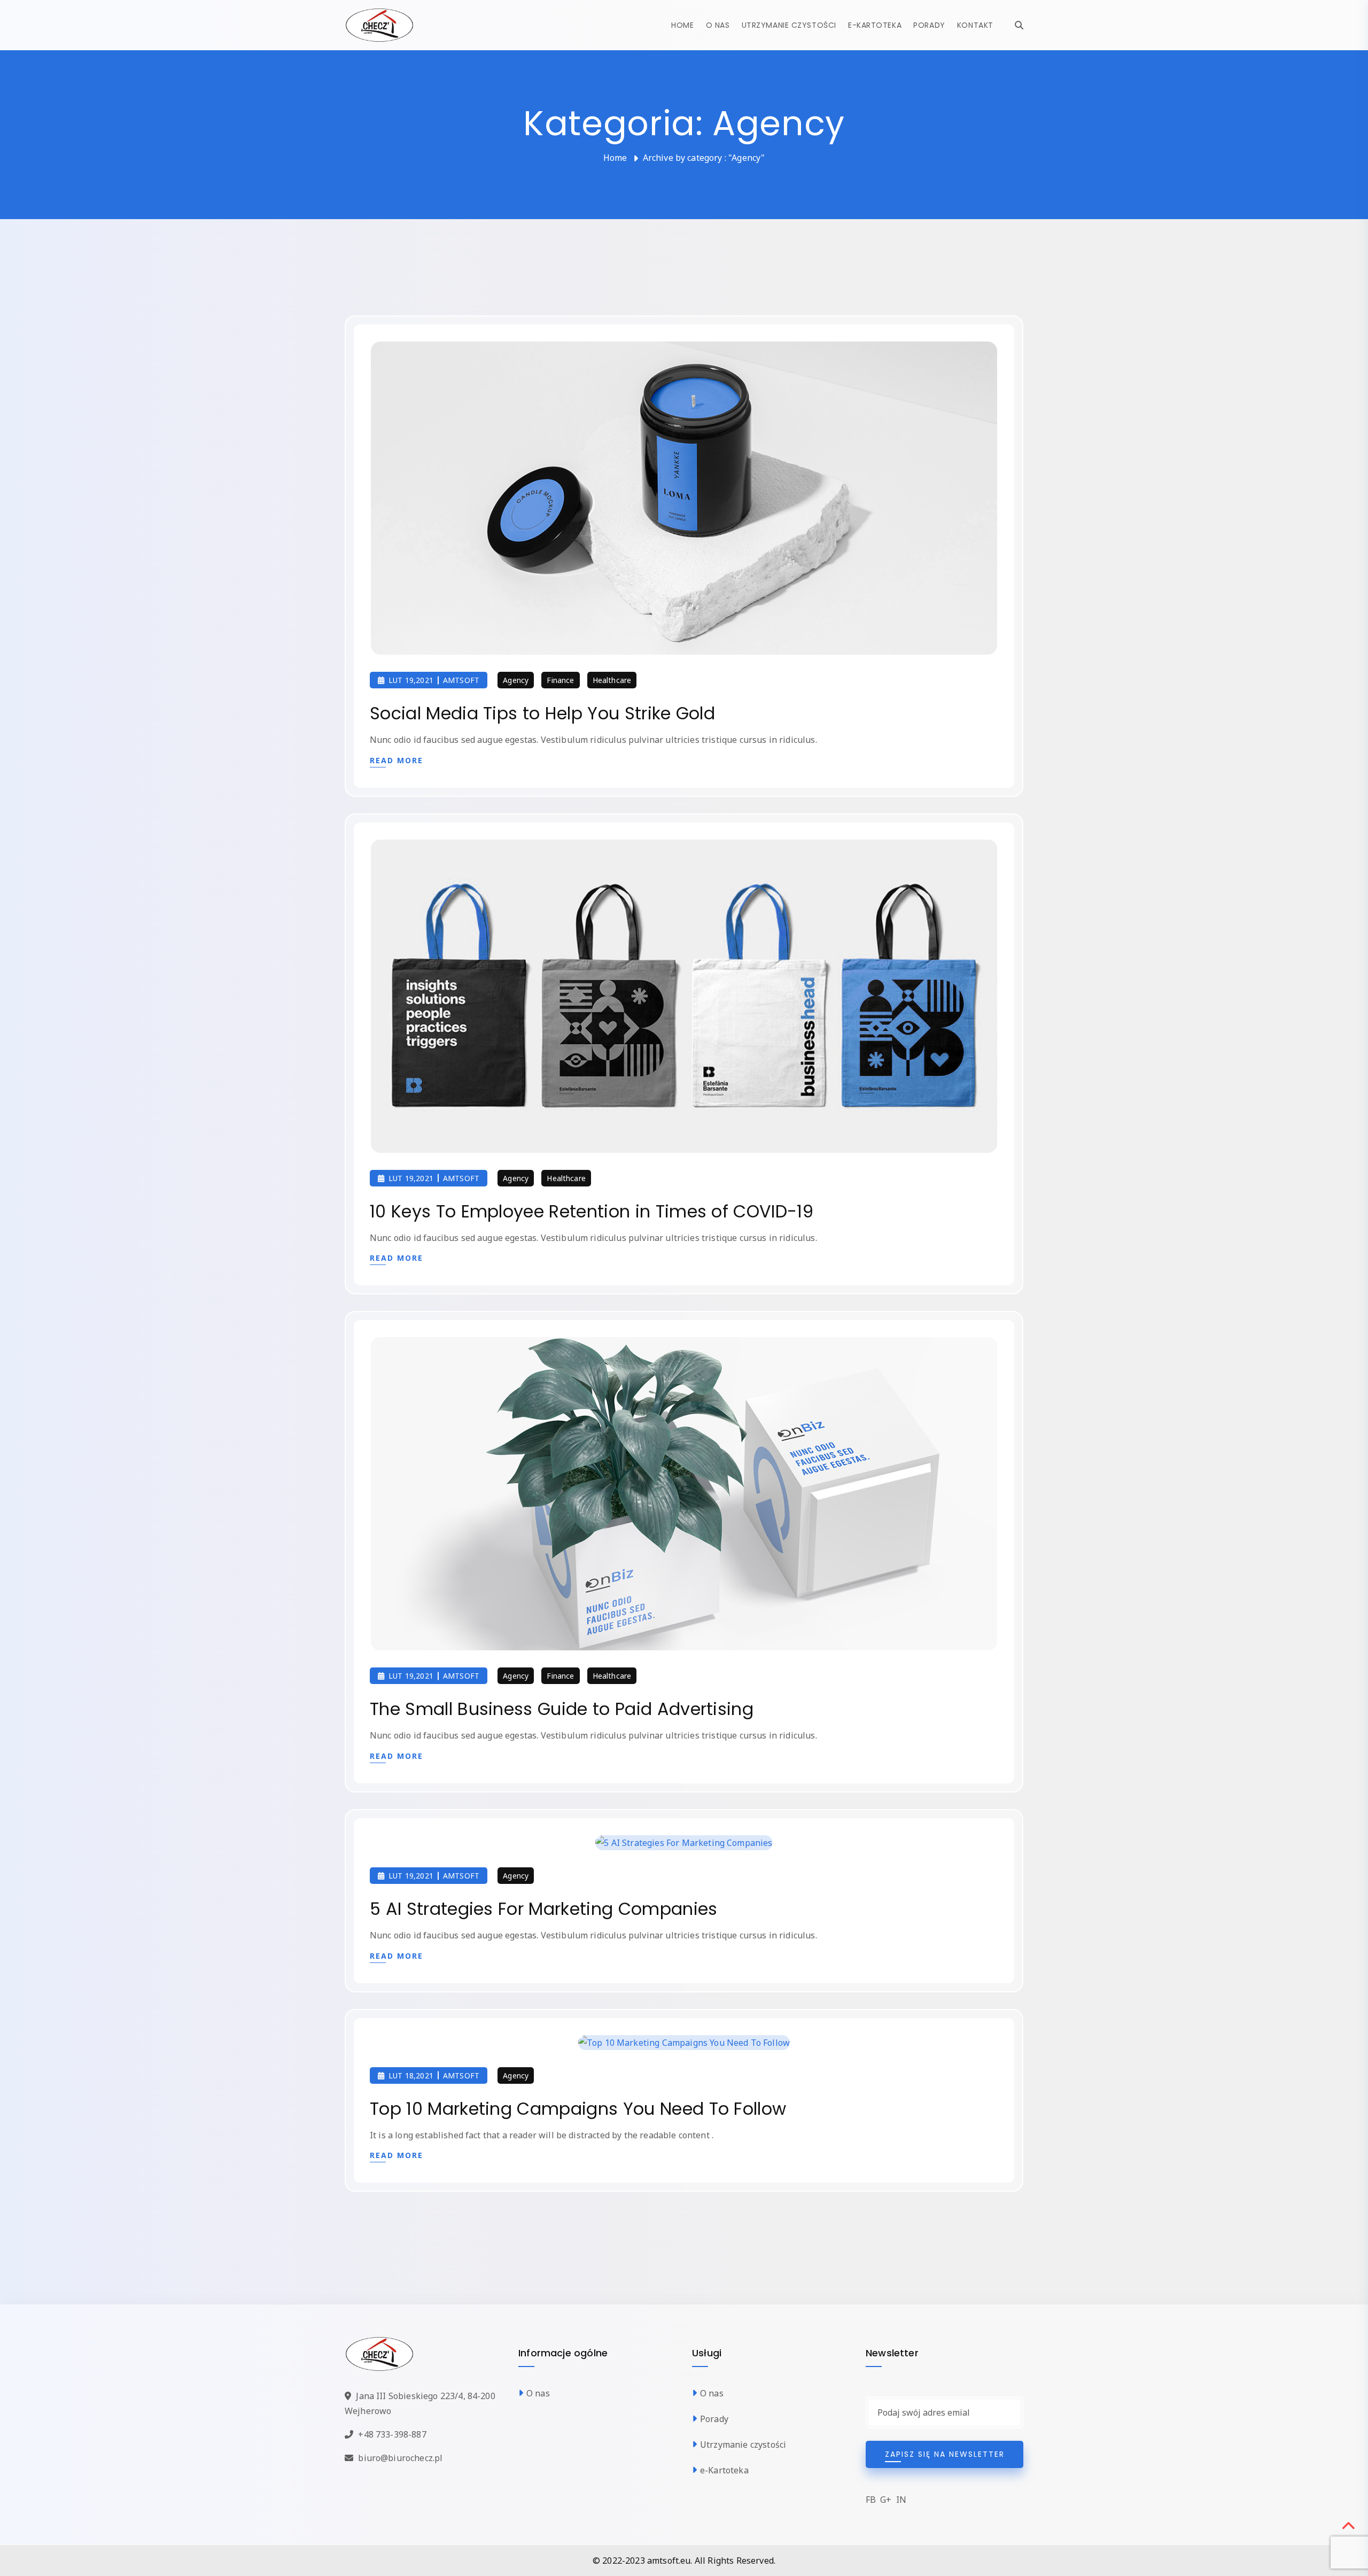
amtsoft (461, 680)
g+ (886, 2500)
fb (871, 2500)
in (901, 2500)
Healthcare (612, 680)
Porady (929, 25)
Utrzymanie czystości (789, 25)
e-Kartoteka (875, 25)
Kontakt (975, 25)
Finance (560, 680)
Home (682, 25)
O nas (718, 25)
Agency (516, 680)
